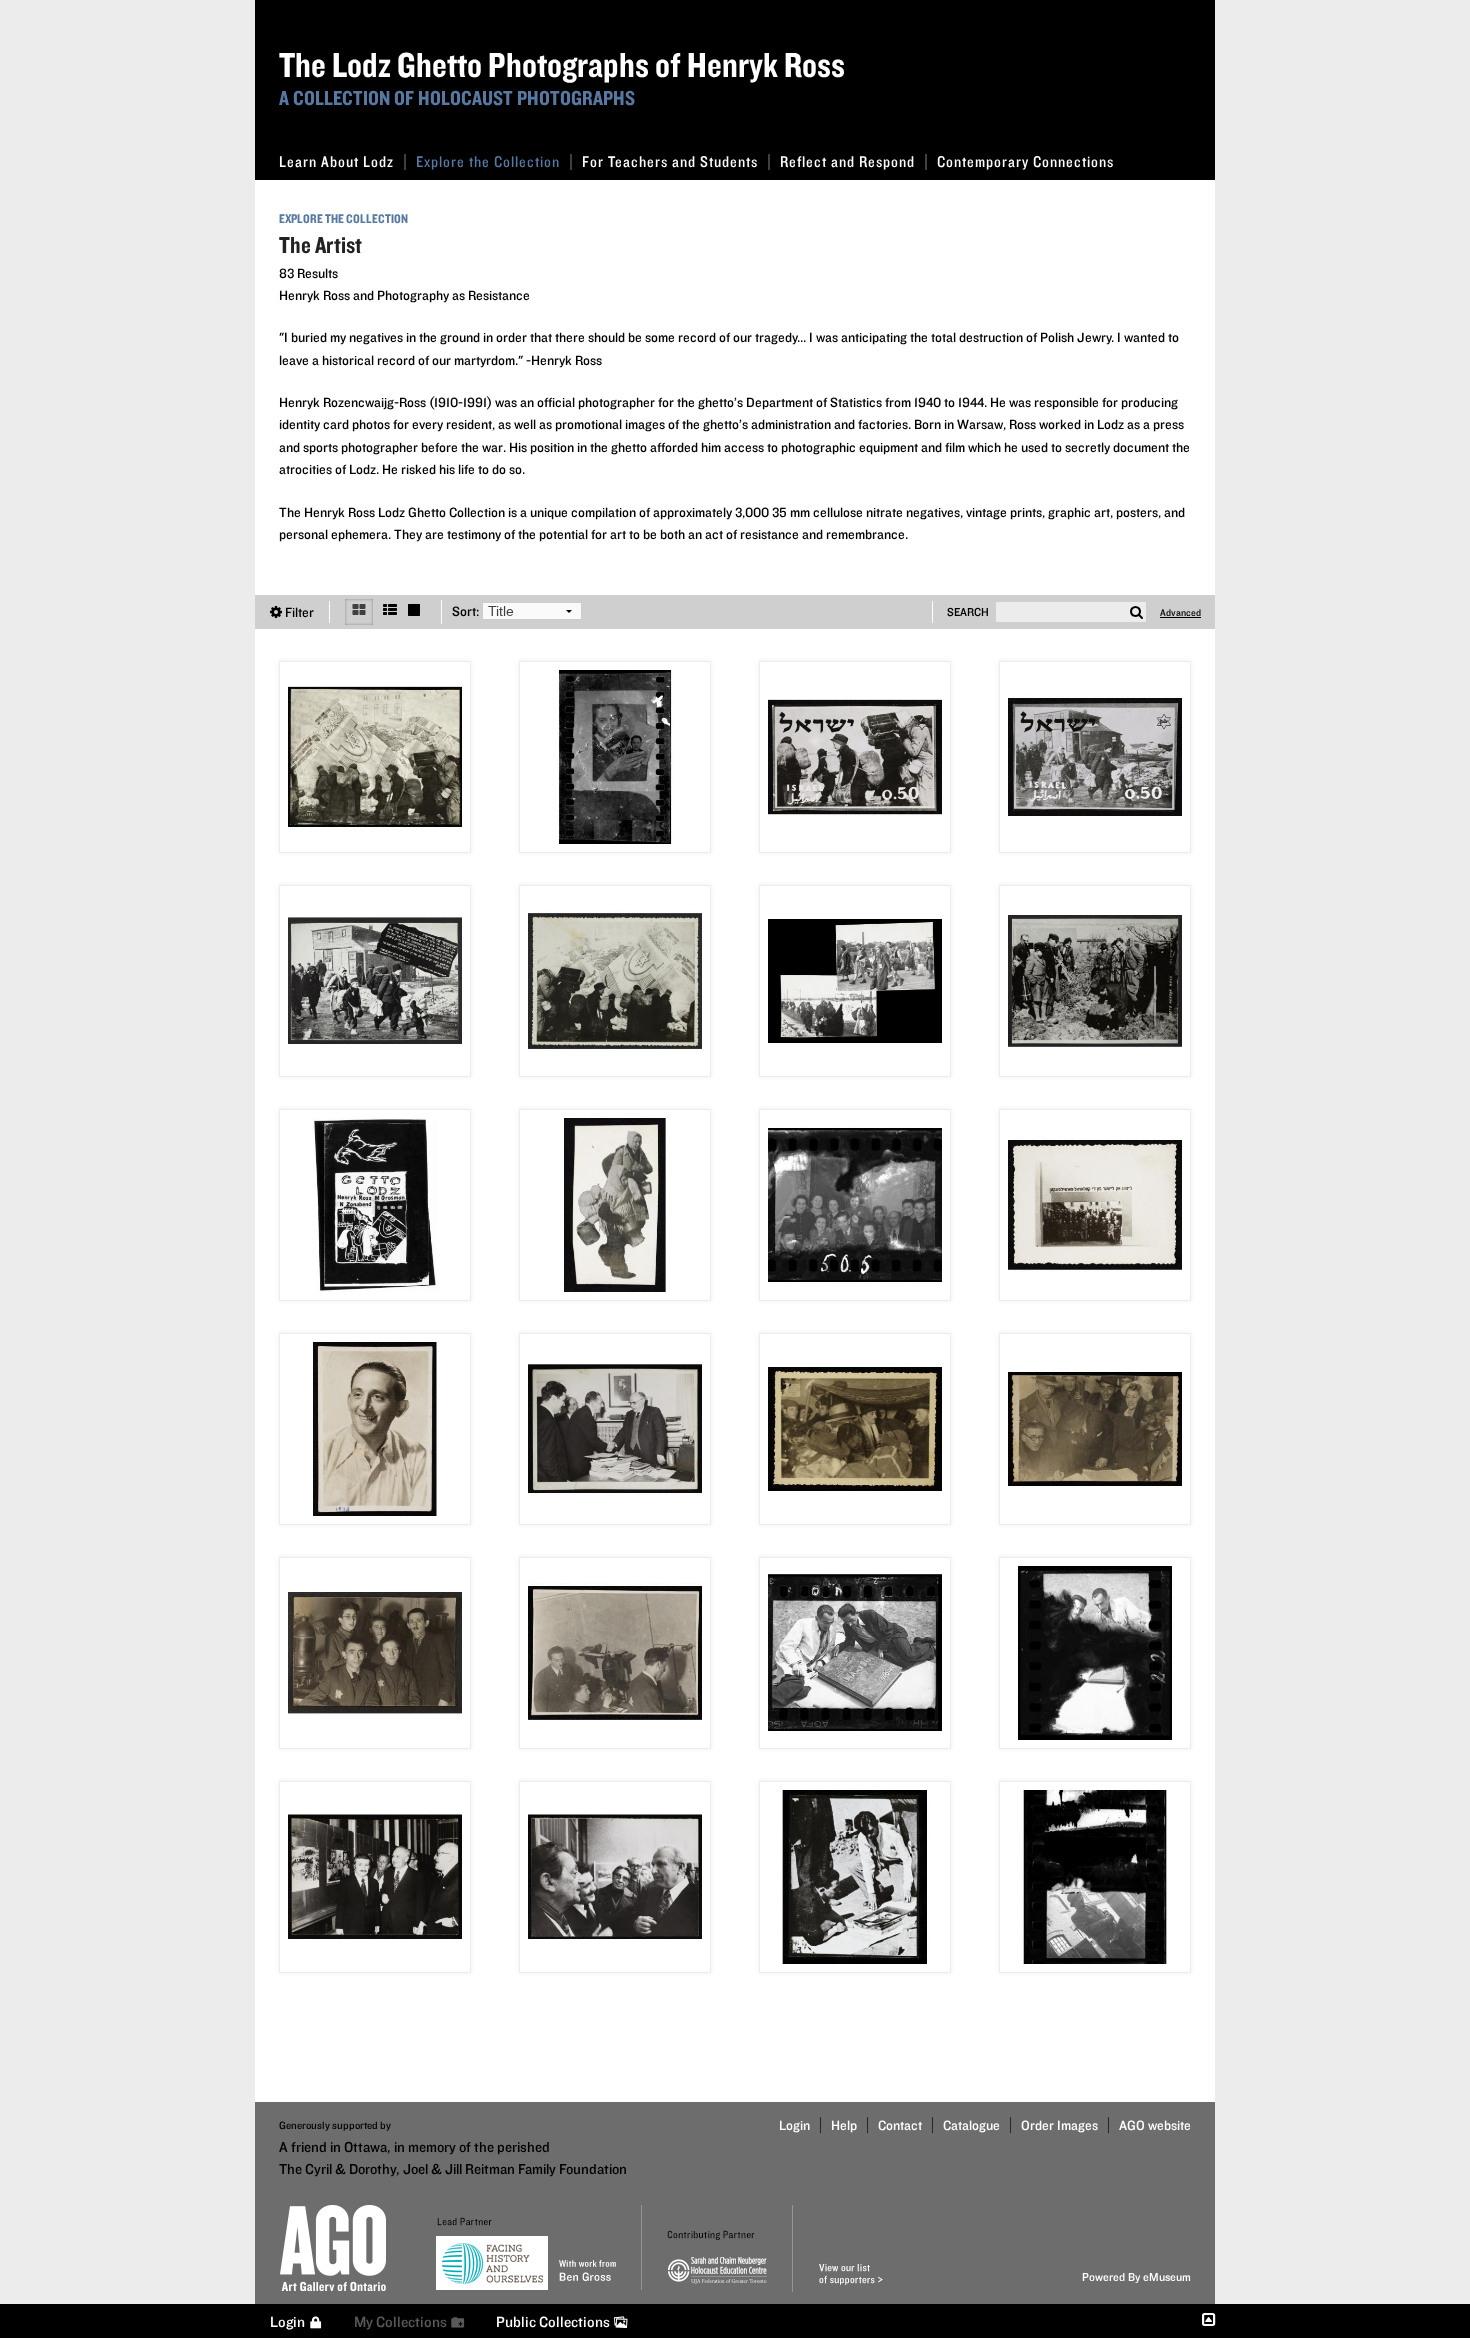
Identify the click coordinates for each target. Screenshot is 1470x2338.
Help (844, 2125)
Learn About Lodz (336, 161)
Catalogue (971, 2125)
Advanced (1180, 612)
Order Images (1059, 2125)
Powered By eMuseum (1136, 2276)
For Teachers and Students (670, 161)
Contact (900, 2125)
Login (794, 2125)
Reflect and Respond (847, 161)
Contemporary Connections (1025, 161)
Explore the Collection (488, 161)
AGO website (1155, 2125)
